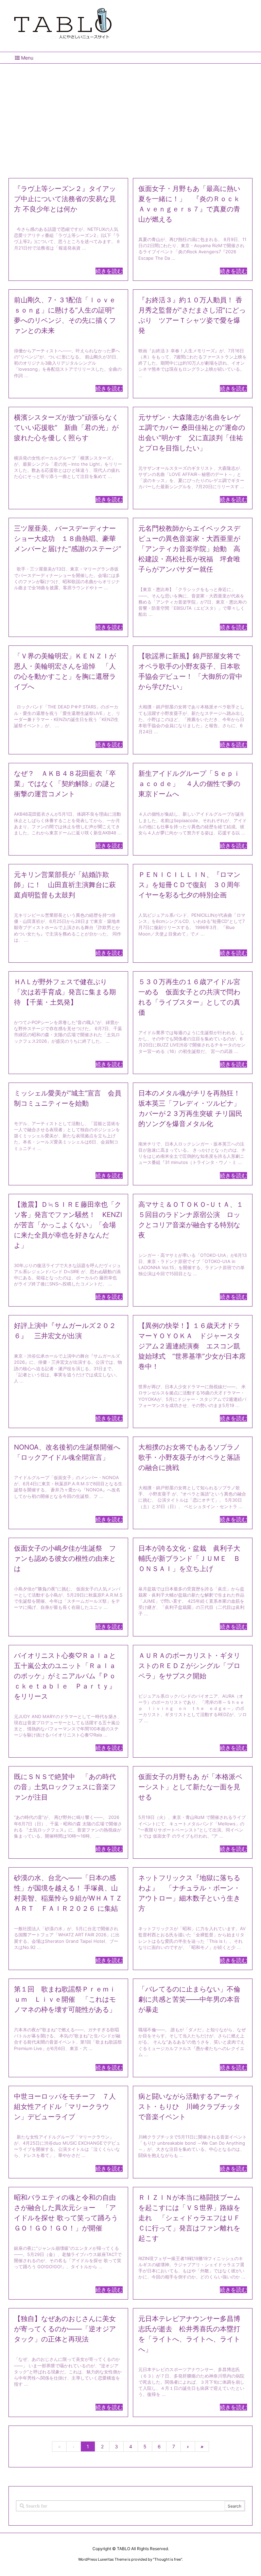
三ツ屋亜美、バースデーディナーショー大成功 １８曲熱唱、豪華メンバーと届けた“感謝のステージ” (68, 539)
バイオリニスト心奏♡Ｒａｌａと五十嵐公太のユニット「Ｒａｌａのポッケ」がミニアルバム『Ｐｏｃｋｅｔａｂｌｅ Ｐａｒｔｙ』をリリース (65, 1676)
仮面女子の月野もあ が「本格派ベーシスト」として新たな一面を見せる (190, 1787)
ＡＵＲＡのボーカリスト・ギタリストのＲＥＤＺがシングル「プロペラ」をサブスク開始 (189, 1666)
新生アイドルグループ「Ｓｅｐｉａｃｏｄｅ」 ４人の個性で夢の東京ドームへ (189, 784)
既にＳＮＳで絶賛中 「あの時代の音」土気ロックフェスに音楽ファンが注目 (65, 1787)
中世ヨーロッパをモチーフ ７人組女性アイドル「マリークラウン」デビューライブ (65, 2107)
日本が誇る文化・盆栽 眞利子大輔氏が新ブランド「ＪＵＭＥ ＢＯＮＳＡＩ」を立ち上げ (189, 1558)
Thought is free (168, 2559)
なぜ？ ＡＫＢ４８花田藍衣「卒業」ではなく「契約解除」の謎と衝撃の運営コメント (65, 784)
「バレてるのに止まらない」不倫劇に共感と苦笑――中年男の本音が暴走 (189, 1999)
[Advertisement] (130, 118)
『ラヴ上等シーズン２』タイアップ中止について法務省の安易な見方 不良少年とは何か (65, 199)
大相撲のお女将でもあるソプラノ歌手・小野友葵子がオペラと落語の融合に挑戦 (189, 1457)
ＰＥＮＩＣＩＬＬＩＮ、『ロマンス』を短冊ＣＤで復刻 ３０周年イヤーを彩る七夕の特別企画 (189, 885)
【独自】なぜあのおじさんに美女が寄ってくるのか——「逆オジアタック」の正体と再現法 (65, 2329)
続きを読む (109, 271)
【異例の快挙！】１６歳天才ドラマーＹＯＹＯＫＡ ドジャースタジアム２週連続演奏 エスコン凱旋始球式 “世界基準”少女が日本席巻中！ (192, 1346)
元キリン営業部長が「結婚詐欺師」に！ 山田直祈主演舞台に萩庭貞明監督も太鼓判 (65, 885)
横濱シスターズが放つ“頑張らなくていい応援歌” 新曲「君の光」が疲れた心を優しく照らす (66, 428)
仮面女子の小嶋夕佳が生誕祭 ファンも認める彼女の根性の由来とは (65, 1558)
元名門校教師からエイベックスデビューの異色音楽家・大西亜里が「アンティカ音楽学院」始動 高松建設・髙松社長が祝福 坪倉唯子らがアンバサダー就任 (189, 549)
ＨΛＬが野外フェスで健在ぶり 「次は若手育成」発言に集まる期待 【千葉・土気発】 (65, 992)
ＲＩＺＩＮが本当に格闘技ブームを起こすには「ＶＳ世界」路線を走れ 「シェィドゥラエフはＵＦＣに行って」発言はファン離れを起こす (189, 2218)
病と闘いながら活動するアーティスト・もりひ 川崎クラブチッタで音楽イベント (189, 2107)
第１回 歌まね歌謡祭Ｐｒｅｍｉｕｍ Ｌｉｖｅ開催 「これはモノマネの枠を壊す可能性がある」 (65, 1999)
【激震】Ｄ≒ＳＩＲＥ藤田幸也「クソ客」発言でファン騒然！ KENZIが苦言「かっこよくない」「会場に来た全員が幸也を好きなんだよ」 (68, 1225)
